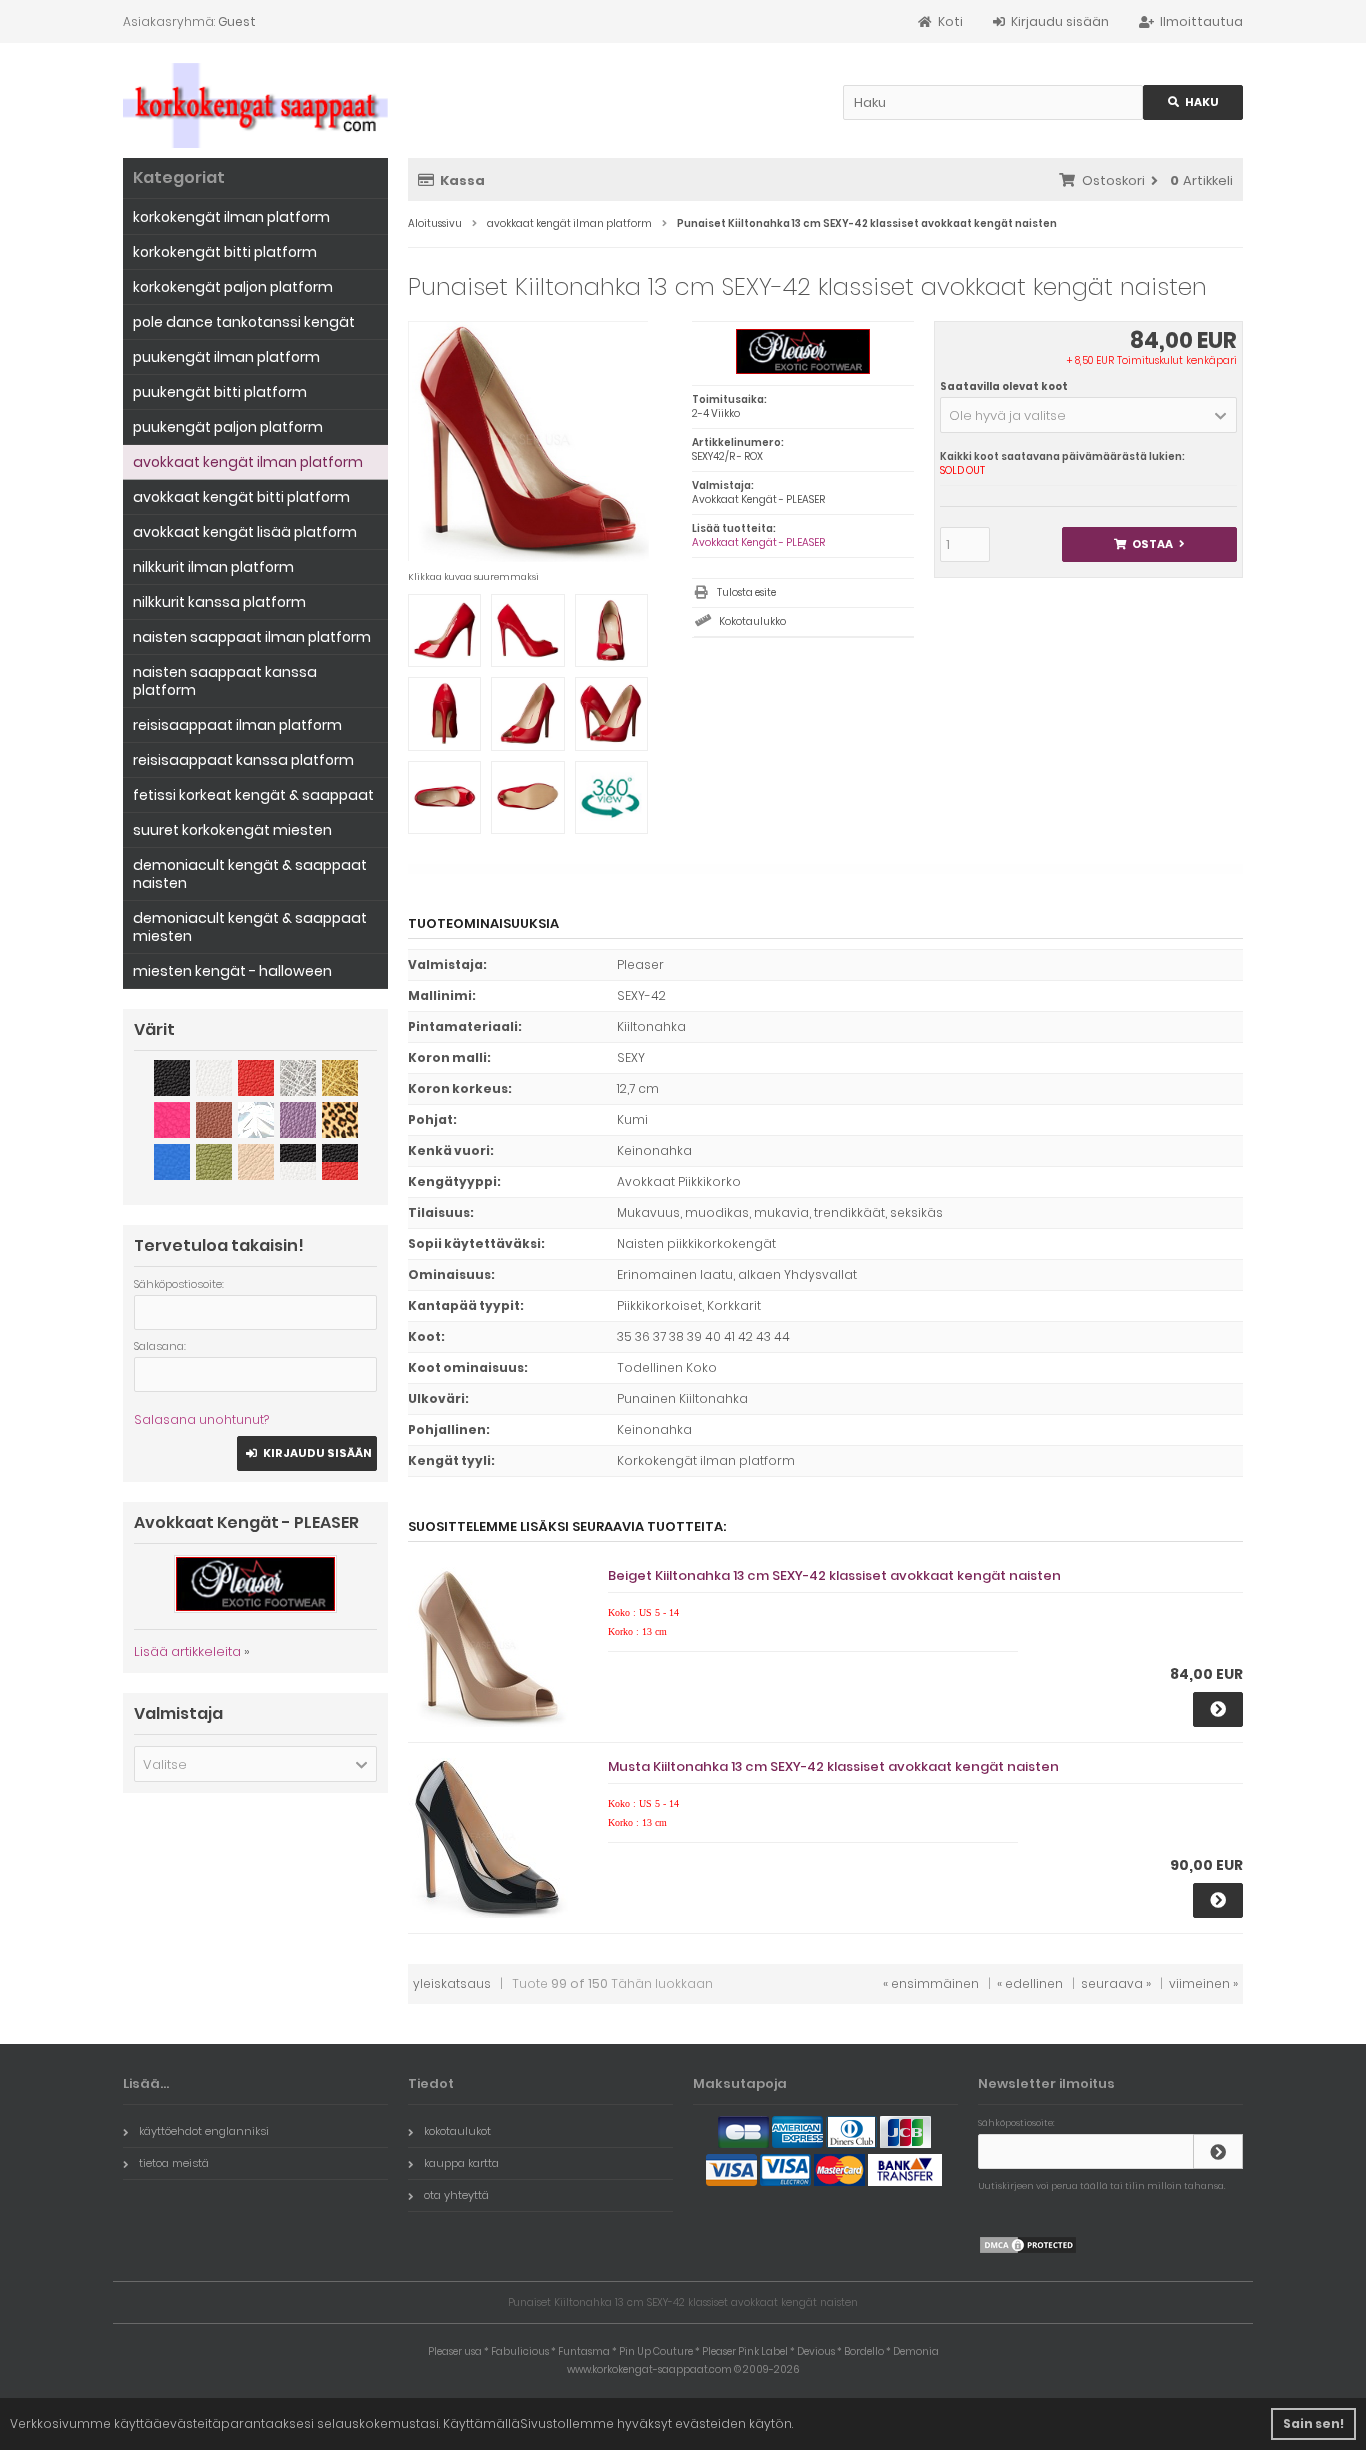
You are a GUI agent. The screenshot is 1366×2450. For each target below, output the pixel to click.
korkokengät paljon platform (233, 287)
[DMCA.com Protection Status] (1028, 2250)
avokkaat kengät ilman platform (248, 462)
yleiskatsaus (452, 1983)
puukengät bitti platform (220, 392)
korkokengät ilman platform (231, 217)
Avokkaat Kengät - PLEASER (758, 542)
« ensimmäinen (931, 1983)
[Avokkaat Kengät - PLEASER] (802, 370)
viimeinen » (1203, 1983)
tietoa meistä (174, 2163)
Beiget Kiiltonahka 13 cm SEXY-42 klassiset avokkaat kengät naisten (834, 1575)
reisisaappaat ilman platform (237, 725)
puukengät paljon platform (228, 427)
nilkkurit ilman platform (213, 567)
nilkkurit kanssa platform (219, 602)
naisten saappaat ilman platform (252, 637)
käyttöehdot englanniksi (204, 2131)
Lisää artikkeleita (187, 1651)
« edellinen (1030, 1983)
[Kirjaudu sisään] (1218, 2151)
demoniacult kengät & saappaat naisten (250, 874)
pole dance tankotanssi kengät (244, 322)
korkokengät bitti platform (225, 252)
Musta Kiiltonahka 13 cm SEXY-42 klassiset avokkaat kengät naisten (833, 1766)
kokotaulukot (457, 2131)
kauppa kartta (461, 2163)
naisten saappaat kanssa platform (225, 681)
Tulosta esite (746, 592)
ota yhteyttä (456, 2195)
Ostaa (1149, 544)
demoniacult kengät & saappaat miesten (250, 927)
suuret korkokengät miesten (232, 830)
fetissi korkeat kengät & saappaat (253, 795)
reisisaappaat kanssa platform (243, 760)
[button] (1088, 415)
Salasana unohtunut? (201, 1419)
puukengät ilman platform (226, 357)
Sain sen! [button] (1313, 2423)
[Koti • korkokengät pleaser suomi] (255, 105)
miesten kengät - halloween (232, 971)
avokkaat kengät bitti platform (241, 497)
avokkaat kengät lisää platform (245, 532)
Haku (1193, 102)
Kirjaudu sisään (307, 1453)
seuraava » (1116, 1983)
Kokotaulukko (752, 621)
